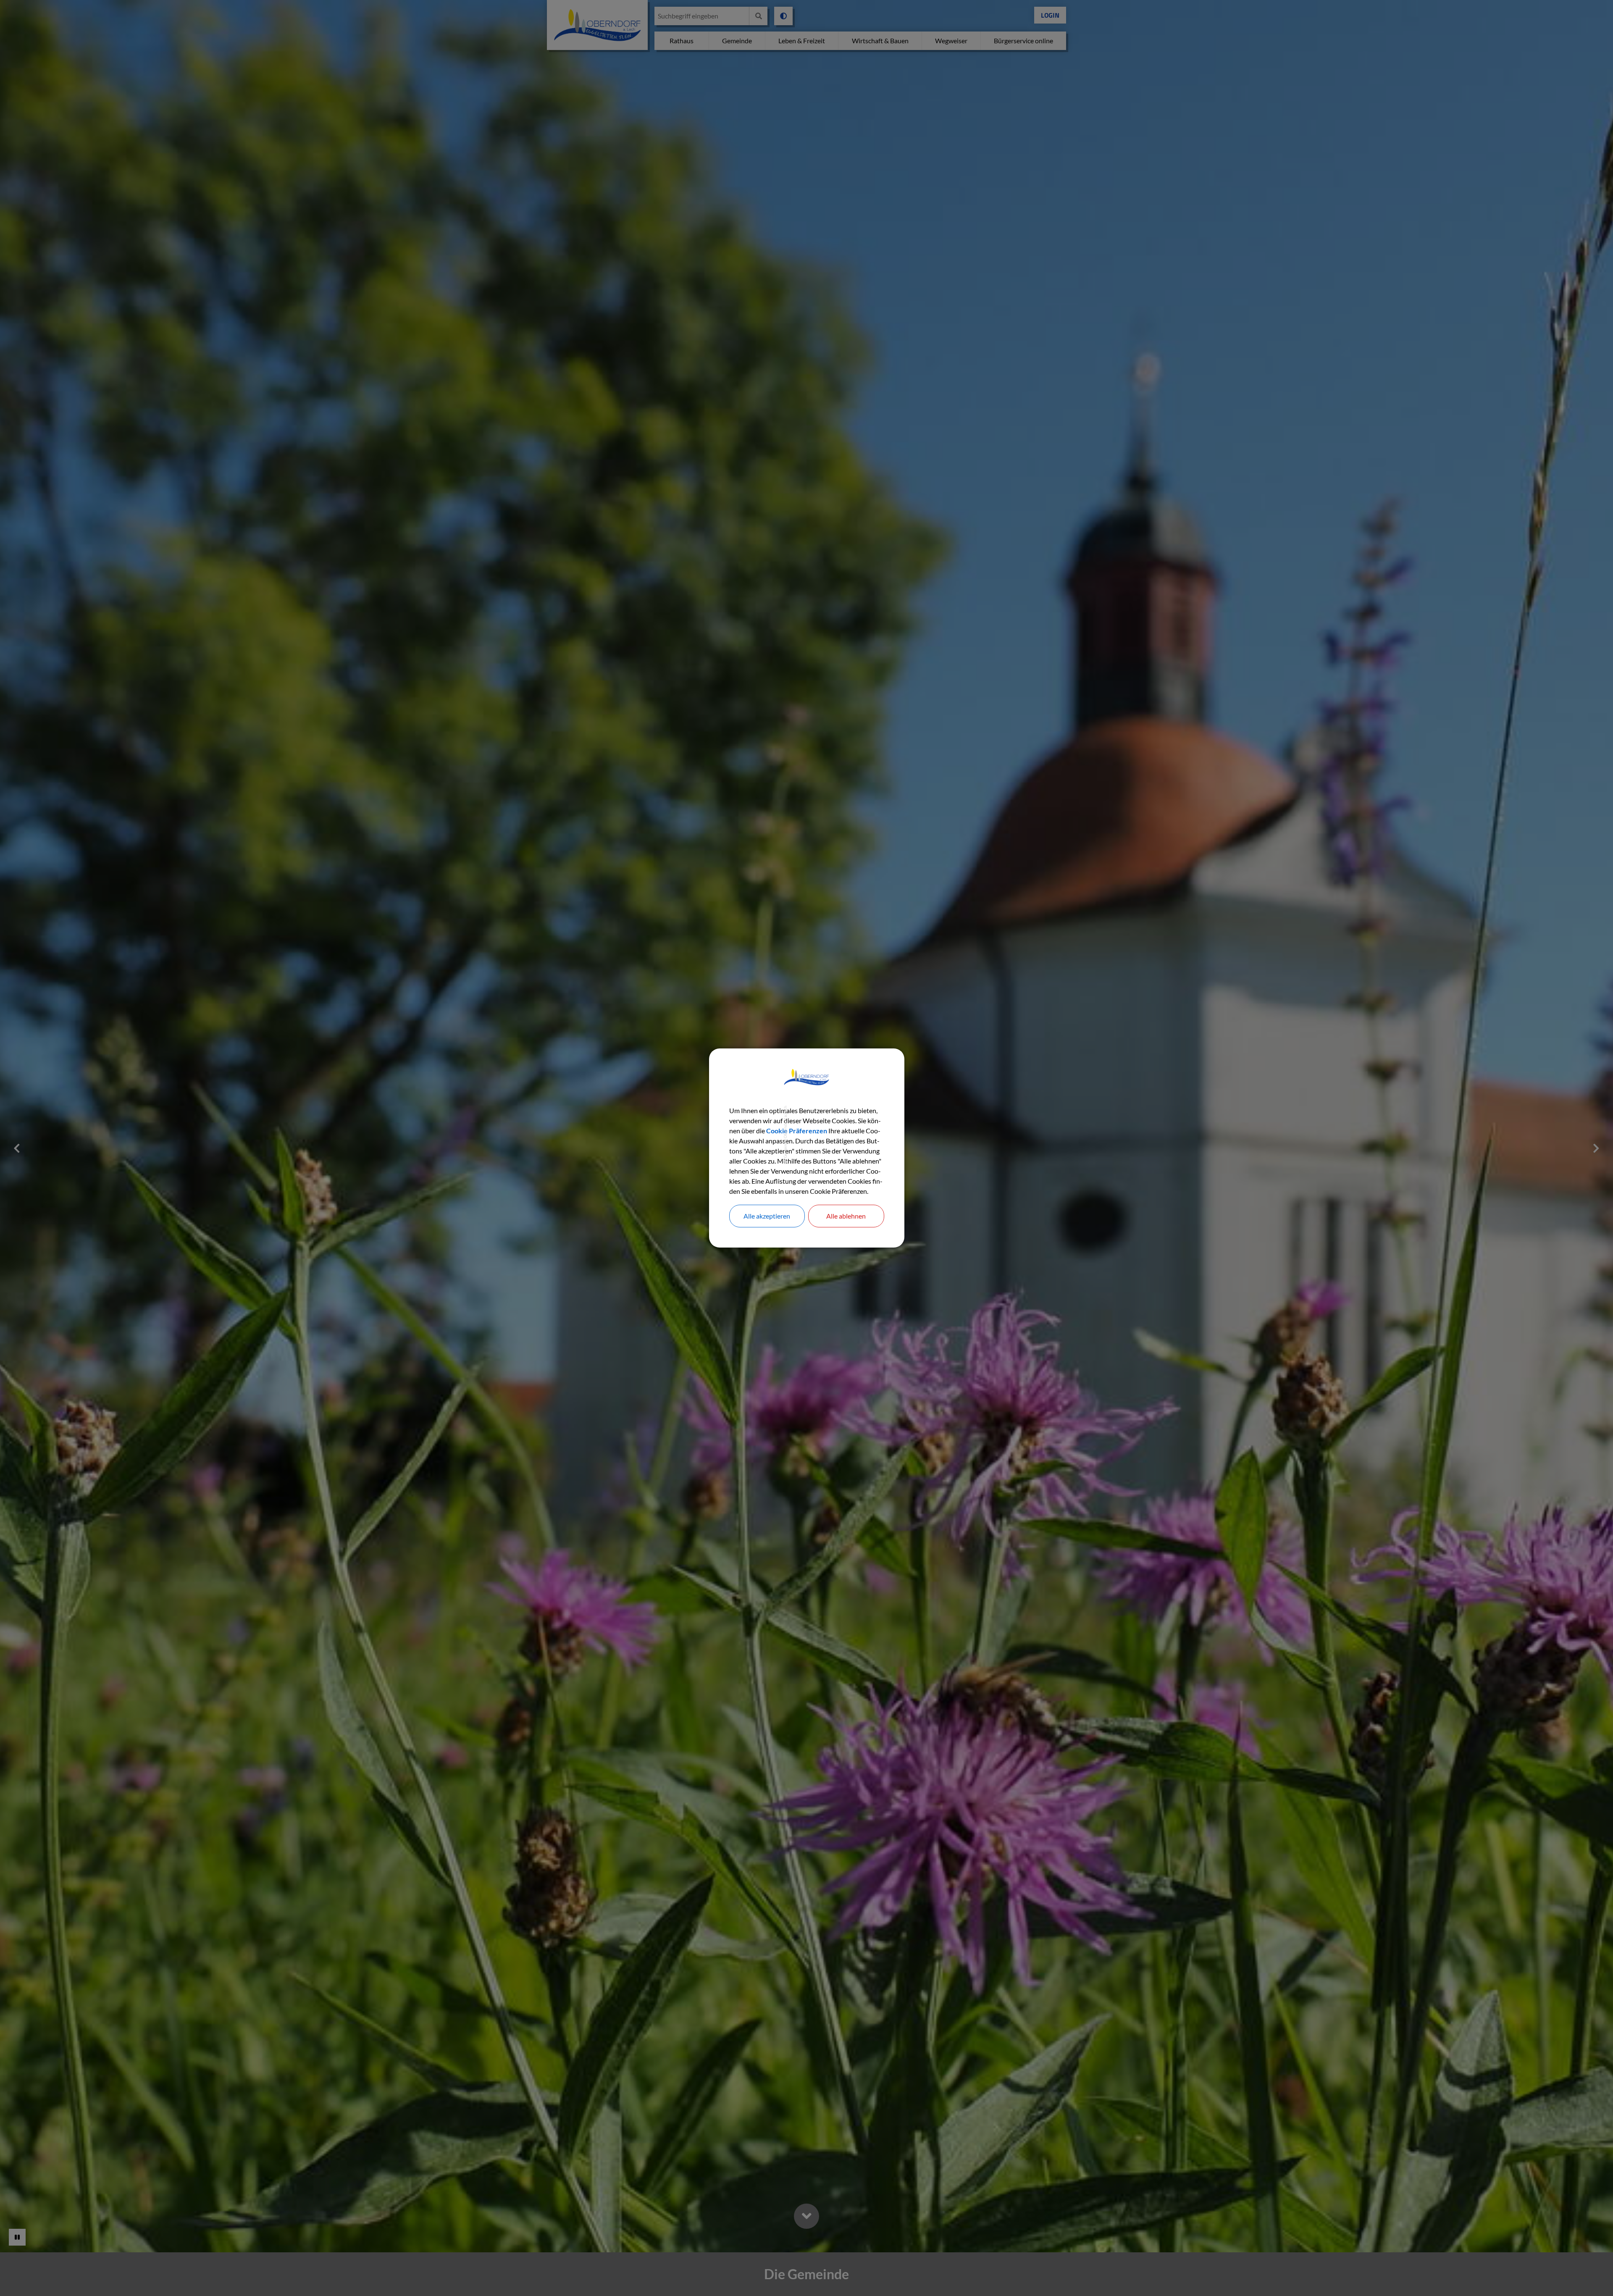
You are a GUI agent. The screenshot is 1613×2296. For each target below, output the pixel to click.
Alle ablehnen (846, 1216)
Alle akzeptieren (767, 1216)
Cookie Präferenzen (797, 1131)
